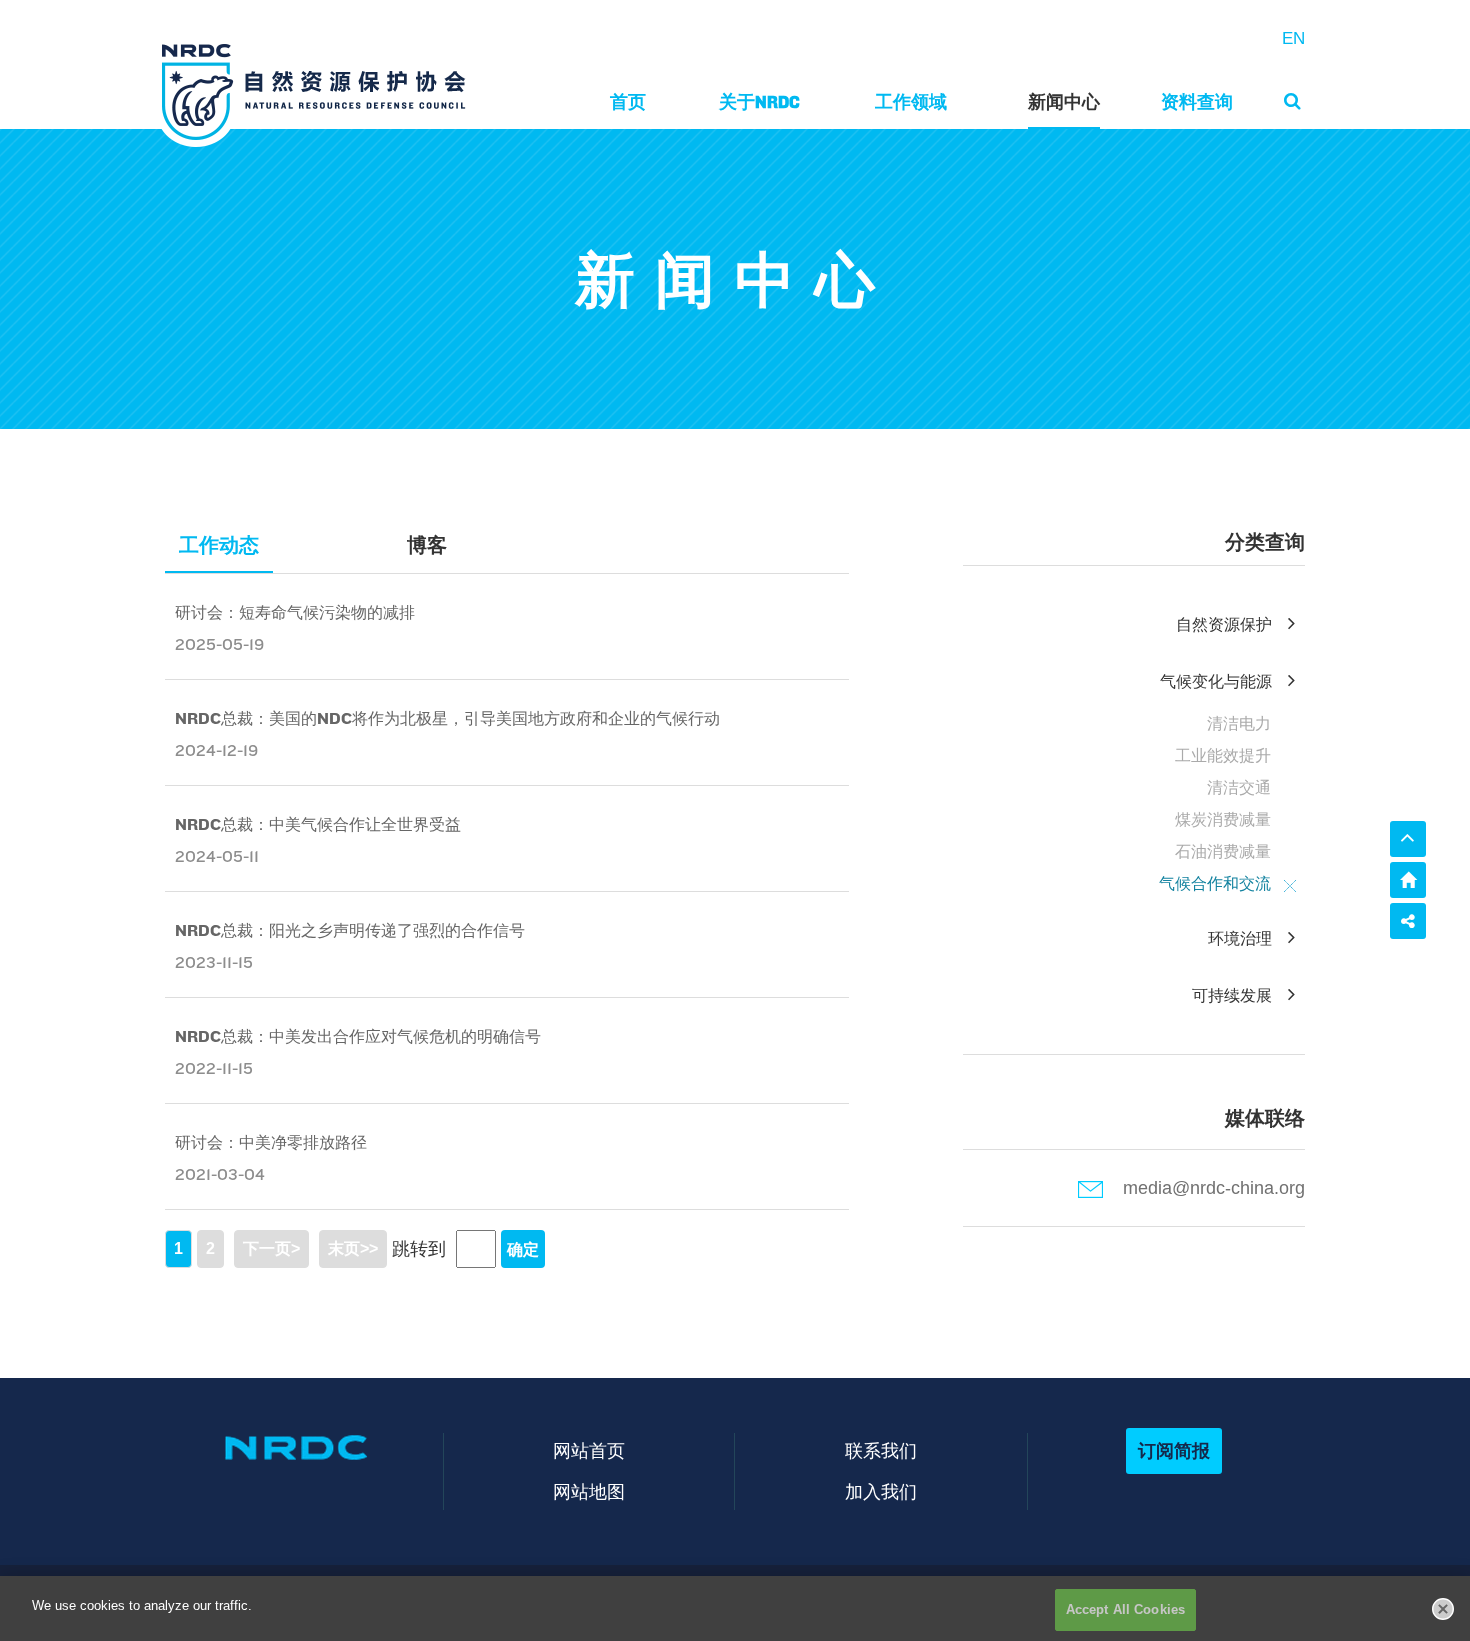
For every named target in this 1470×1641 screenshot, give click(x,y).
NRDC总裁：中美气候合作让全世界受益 (318, 824)
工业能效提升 (1223, 755)
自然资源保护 (1224, 624)
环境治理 (1240, 938)
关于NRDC (759, 101)
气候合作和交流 (1215, 883)
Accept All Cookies (1125, 1609)
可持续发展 (1232, 995)
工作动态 (219, 545)
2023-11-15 (214, 962)
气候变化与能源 (1216, 681)
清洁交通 (1239, 787)
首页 (628, 101)
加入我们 (881, 1491)
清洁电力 (1239, 723)
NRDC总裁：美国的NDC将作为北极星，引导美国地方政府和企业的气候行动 (447, 718)
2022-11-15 (214, 1068)
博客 (427, 545)
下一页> (271, 1248)
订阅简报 (1174, 1450)
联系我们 (881, 1450)
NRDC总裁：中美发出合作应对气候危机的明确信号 (358, 1036)
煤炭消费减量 (1223, 819)
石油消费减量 (1223, 851)
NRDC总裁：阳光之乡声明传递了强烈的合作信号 (350, 930)
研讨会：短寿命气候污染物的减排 (295, 612)
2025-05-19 (219, 644)
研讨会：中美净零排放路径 (271, 1142)
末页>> (353, 1248)
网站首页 (589, 1450)
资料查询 (1197, 101)
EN (1293, 38)
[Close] (1443, 1609)
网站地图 (589, 1491)
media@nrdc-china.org (1214, 1188)
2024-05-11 (217, 856)
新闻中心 (1064, 101)
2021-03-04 (220, 1174)
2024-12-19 (216, 750)
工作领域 (911, 101)
